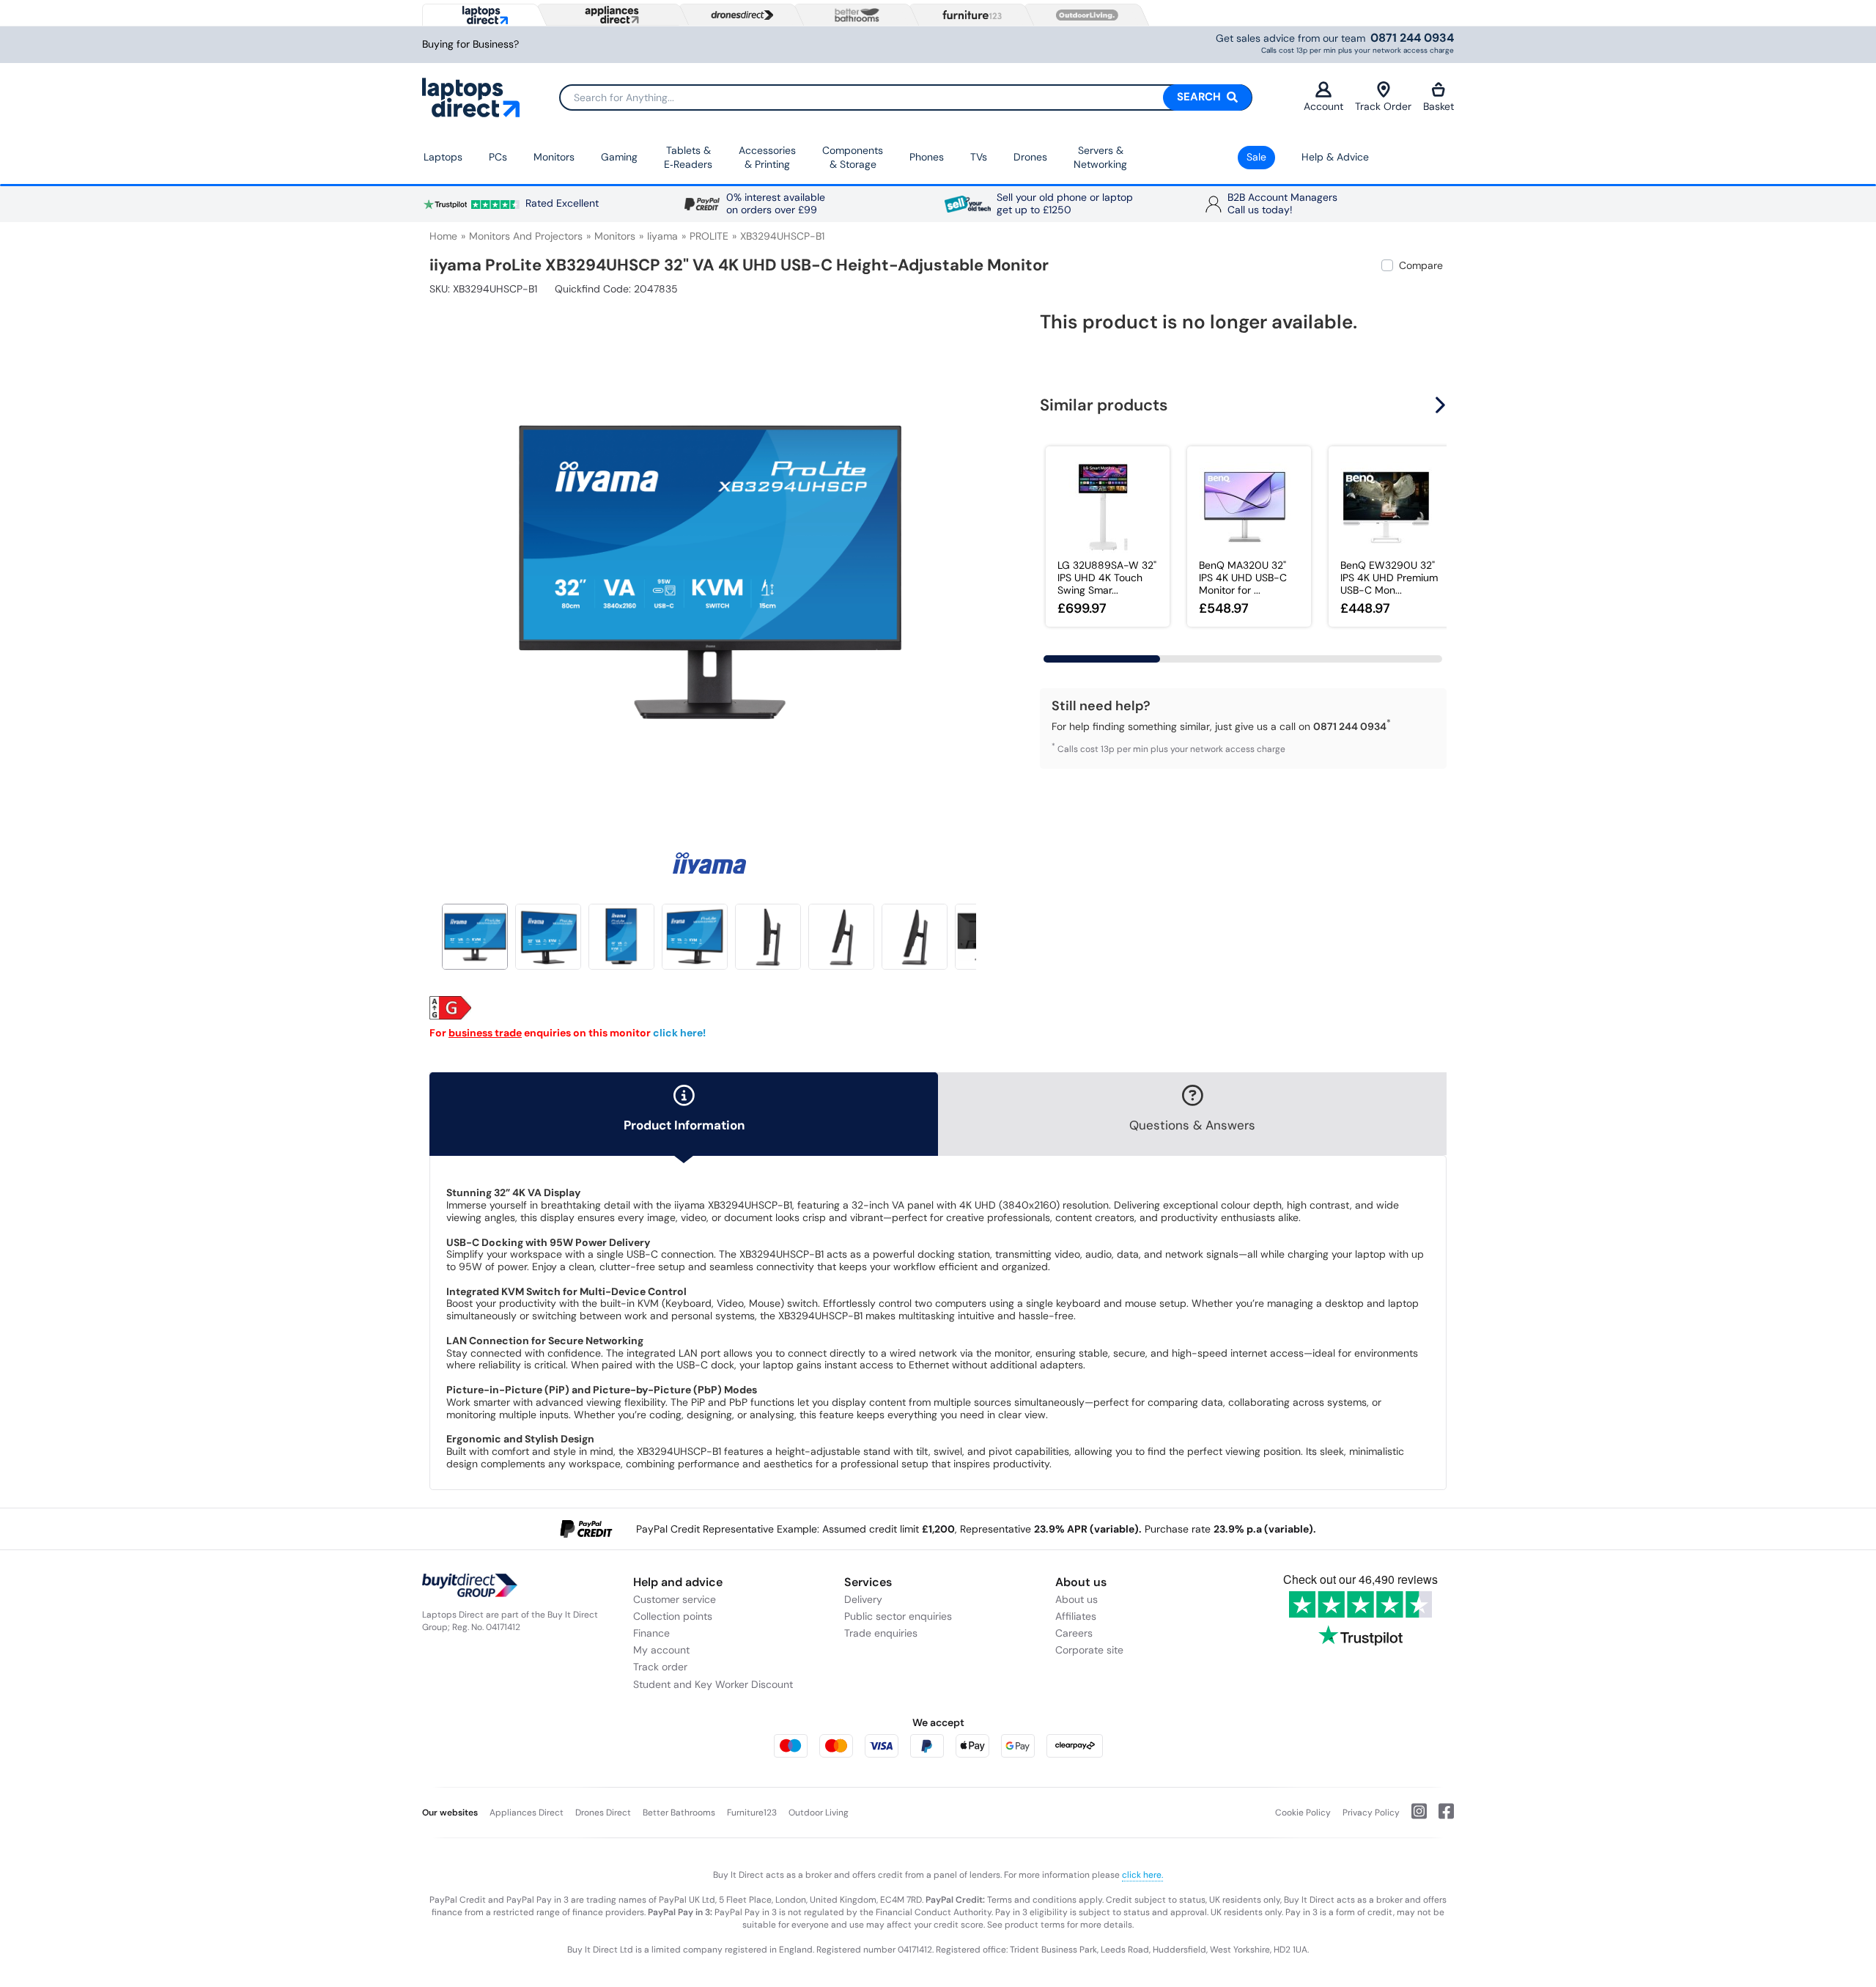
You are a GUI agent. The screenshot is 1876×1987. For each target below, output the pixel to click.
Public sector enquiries (898, 1616)
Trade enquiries (881, 1633)
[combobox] (906, 97)
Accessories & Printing (767, 158)
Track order (660, 1667)
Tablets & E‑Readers (688, 158)
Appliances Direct (527, 1813)
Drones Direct (603, 1813)
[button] (978, 563)
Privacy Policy (1371, 1813)
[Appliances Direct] (610, 15)
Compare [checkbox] (1421, 265)
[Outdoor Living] (1084, 15)
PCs (498, 157)
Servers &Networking (1100, 158)
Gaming (619, 157)
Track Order (1383, 106)
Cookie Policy (1303, 1813)
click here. (1142, 1875)
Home (443, 236)
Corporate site (1089, 1650)
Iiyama (662, 236)
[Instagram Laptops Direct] (1413, 1817)
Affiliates (1076, 1616)
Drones (1030, 157)
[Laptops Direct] (482, 15)
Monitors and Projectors (526, 236)
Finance (651, 1633)
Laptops (443, 157)
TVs (979, 157)
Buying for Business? (470, 44)
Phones (927, 157)
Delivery (863, 1599)
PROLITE (709, 236)
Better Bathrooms (679, 1813)
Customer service (675, 1599)
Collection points (673, 1616)
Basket (1439, 106)
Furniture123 (752, 1813)
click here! (679, 1033)
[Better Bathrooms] (854, 15)
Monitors (554, 157)
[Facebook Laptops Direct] (1440, 1817)
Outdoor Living (819, 1813)
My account (661, 1650)
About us (1077, 1599)
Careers (1074, 1633)
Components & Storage (853, 158)
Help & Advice (1335, 157)
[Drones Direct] (739, 15)
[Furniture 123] (969, 15)
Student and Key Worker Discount (713, 1684)
